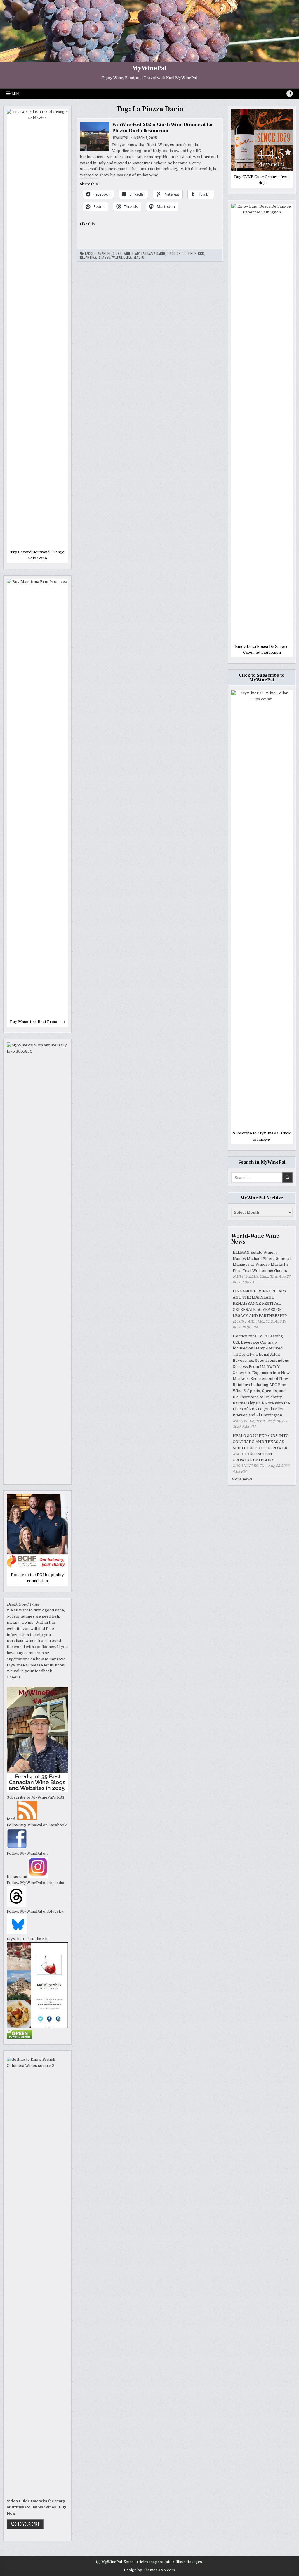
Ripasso (104, 257)
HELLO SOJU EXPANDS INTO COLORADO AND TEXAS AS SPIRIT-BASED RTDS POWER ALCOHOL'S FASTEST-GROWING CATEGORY (261, 1448)
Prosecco (196, 254)
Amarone (104, 254)
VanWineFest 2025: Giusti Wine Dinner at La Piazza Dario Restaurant (162, 128)
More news (242, 1479)
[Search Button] (290, 94)
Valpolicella (122, 257)
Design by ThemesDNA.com (149, 2570)
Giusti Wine (122, 254)
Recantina (88, 257)
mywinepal (121, 138)
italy (136, 254)
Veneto (139, 257)
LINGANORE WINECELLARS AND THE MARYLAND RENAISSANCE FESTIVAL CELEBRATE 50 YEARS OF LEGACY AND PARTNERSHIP (260, 1303)
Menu (16, 94)
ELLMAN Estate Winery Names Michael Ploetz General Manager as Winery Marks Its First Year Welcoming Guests (262, 1262)
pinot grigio (177, 254)
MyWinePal (149, 68)
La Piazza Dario (153, 254)
